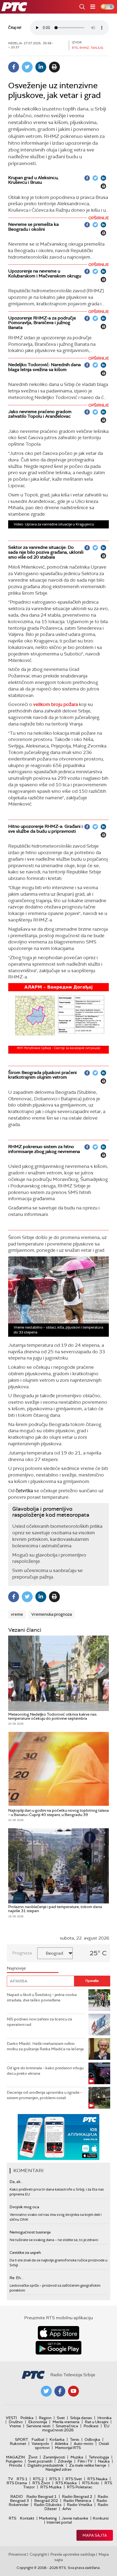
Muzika (77, 2457)
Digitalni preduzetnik (46, 2465)
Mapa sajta (95, 2535)
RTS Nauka (97, 2479)
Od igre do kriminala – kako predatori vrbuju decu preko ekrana (45, 2071)
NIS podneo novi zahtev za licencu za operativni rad (39, 2022)
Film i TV (85, 2461)
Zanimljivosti (54, 2457)
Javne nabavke (75, 2518)
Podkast (91, 2426)
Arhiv (67, 2509)
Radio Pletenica (77, 2501)
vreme (17, 1614)
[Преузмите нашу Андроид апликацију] (59, 2348)
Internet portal (59, 2522)
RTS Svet (74, 2479)
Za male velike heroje (88, 2465)
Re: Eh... (16, 2278)
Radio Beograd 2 (77, 2496)
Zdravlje (65, 2461)
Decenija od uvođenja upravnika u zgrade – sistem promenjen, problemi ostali (44, 2095)
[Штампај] (54, 67)
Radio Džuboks (48, 2505)
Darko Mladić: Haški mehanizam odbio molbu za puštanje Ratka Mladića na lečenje (45, 2046)
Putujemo (14, 2461)
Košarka (57, 2439)
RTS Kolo (91, 2483)
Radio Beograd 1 (41, 2496)
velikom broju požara (56, 704)
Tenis (75, 2439)
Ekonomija (38, 2422)
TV (10, 2479)
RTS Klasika (66, 2483)
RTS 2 (38, 2479)
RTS (13, 2518)
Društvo (16, 2422)
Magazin (15, 2457)
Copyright (38, 2554)
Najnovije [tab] (16, 1968)
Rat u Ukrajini (97, 2422)
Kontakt (27, 2518)
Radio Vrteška (80, 2505)
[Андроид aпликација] (59, 2137)
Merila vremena (66, 2422)
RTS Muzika (51, 2487)
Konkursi (101, 2518)
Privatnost (17, 2554)
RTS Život (41, 2483)
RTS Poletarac (80, 2487)
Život (33, 2457)
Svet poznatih (40, 2461)
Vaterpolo (40, 2444)
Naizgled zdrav (59, 2469)
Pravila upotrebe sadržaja (73, 2554)
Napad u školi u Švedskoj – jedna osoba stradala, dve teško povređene (42, 1997)
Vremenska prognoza (52, 1614)
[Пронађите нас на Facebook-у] (60, 2391)
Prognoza (22, 1953)
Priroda (16, 2465)
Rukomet (18, 2444)
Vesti (11, 2418)
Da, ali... (16, 2182)
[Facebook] (14, 67)
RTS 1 (22, 2479)
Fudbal (38, 2439)
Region (45, 2418)
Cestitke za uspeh (25, 2252)
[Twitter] (27, 67)
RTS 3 (55, 2479)
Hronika (104, 2418)
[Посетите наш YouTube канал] (73, 2391)
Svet (61, 2418)
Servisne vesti (38, 2426)
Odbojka (92, 2439)
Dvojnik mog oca (24, 2207)
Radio (17, 2496)
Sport (21, 2439)
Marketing (48, 2518)
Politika (27, 2418)
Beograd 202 (46, 2501)
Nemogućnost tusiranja (30, 2232)
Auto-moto (84, 2444)
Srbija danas (81, 2418)
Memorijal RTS (68, 2448)
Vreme (15, 2426)
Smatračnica (67, 2426)
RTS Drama (17, 2483)
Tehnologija (99, 2457)
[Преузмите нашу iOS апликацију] (59, 2333)
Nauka (104, 2461)
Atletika (61, 2444)
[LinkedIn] (41, 67)
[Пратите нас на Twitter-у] (46, 2391)
